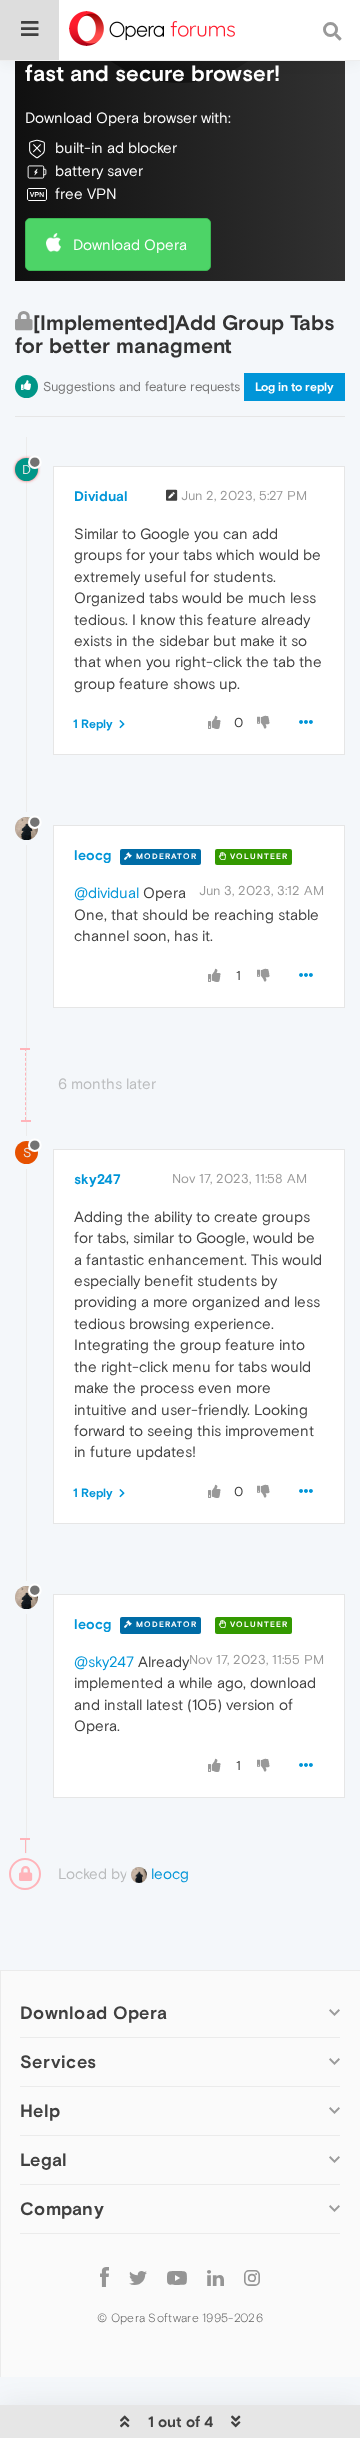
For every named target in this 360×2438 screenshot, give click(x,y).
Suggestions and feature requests (141, 386)
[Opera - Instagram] (252, 2276)
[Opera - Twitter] (138, 2276)
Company (62, 2208)
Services (58, 2061)
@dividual (106, 892)
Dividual (101, 496)
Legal (44, 2159)
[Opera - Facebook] (104, 2276)
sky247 (97, 1179)
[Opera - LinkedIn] (215, 2276)
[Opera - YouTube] (177, 2276)
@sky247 (104, 1661)
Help (40, 2110)
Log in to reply (294, 387)
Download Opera (130, 244)
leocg (92, 855)
